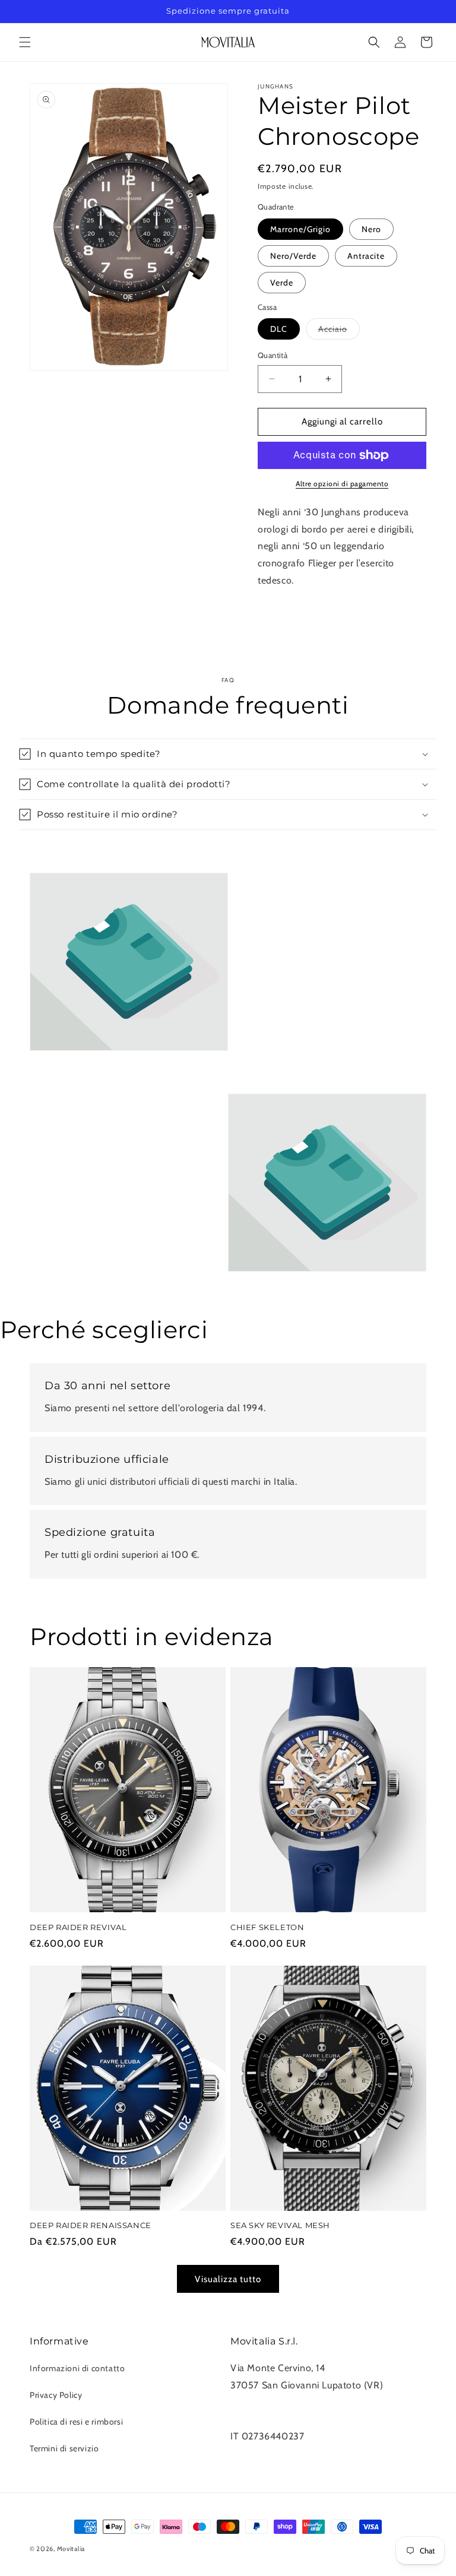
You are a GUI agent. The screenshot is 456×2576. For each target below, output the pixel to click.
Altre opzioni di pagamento (342, 484)
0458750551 (259, 2402)
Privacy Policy (56, 2395)
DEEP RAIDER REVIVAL (78, 1927)
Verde (282, 283)
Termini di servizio (64, 2448)
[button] (25, 42)
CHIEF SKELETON (267, 1927)
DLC (279, 329)
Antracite (366, 256)
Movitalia (71, 2549)
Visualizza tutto (228, 2279)
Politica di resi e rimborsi (76, 2422)
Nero (371, 229)
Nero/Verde (293, 256)
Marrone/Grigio (300, 229)
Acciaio (339, 331)
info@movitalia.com (273, 2419)
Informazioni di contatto (77, 2368)
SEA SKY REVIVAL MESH (280, 2225)
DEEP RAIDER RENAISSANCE (91, 2225)
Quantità (273, 355)
